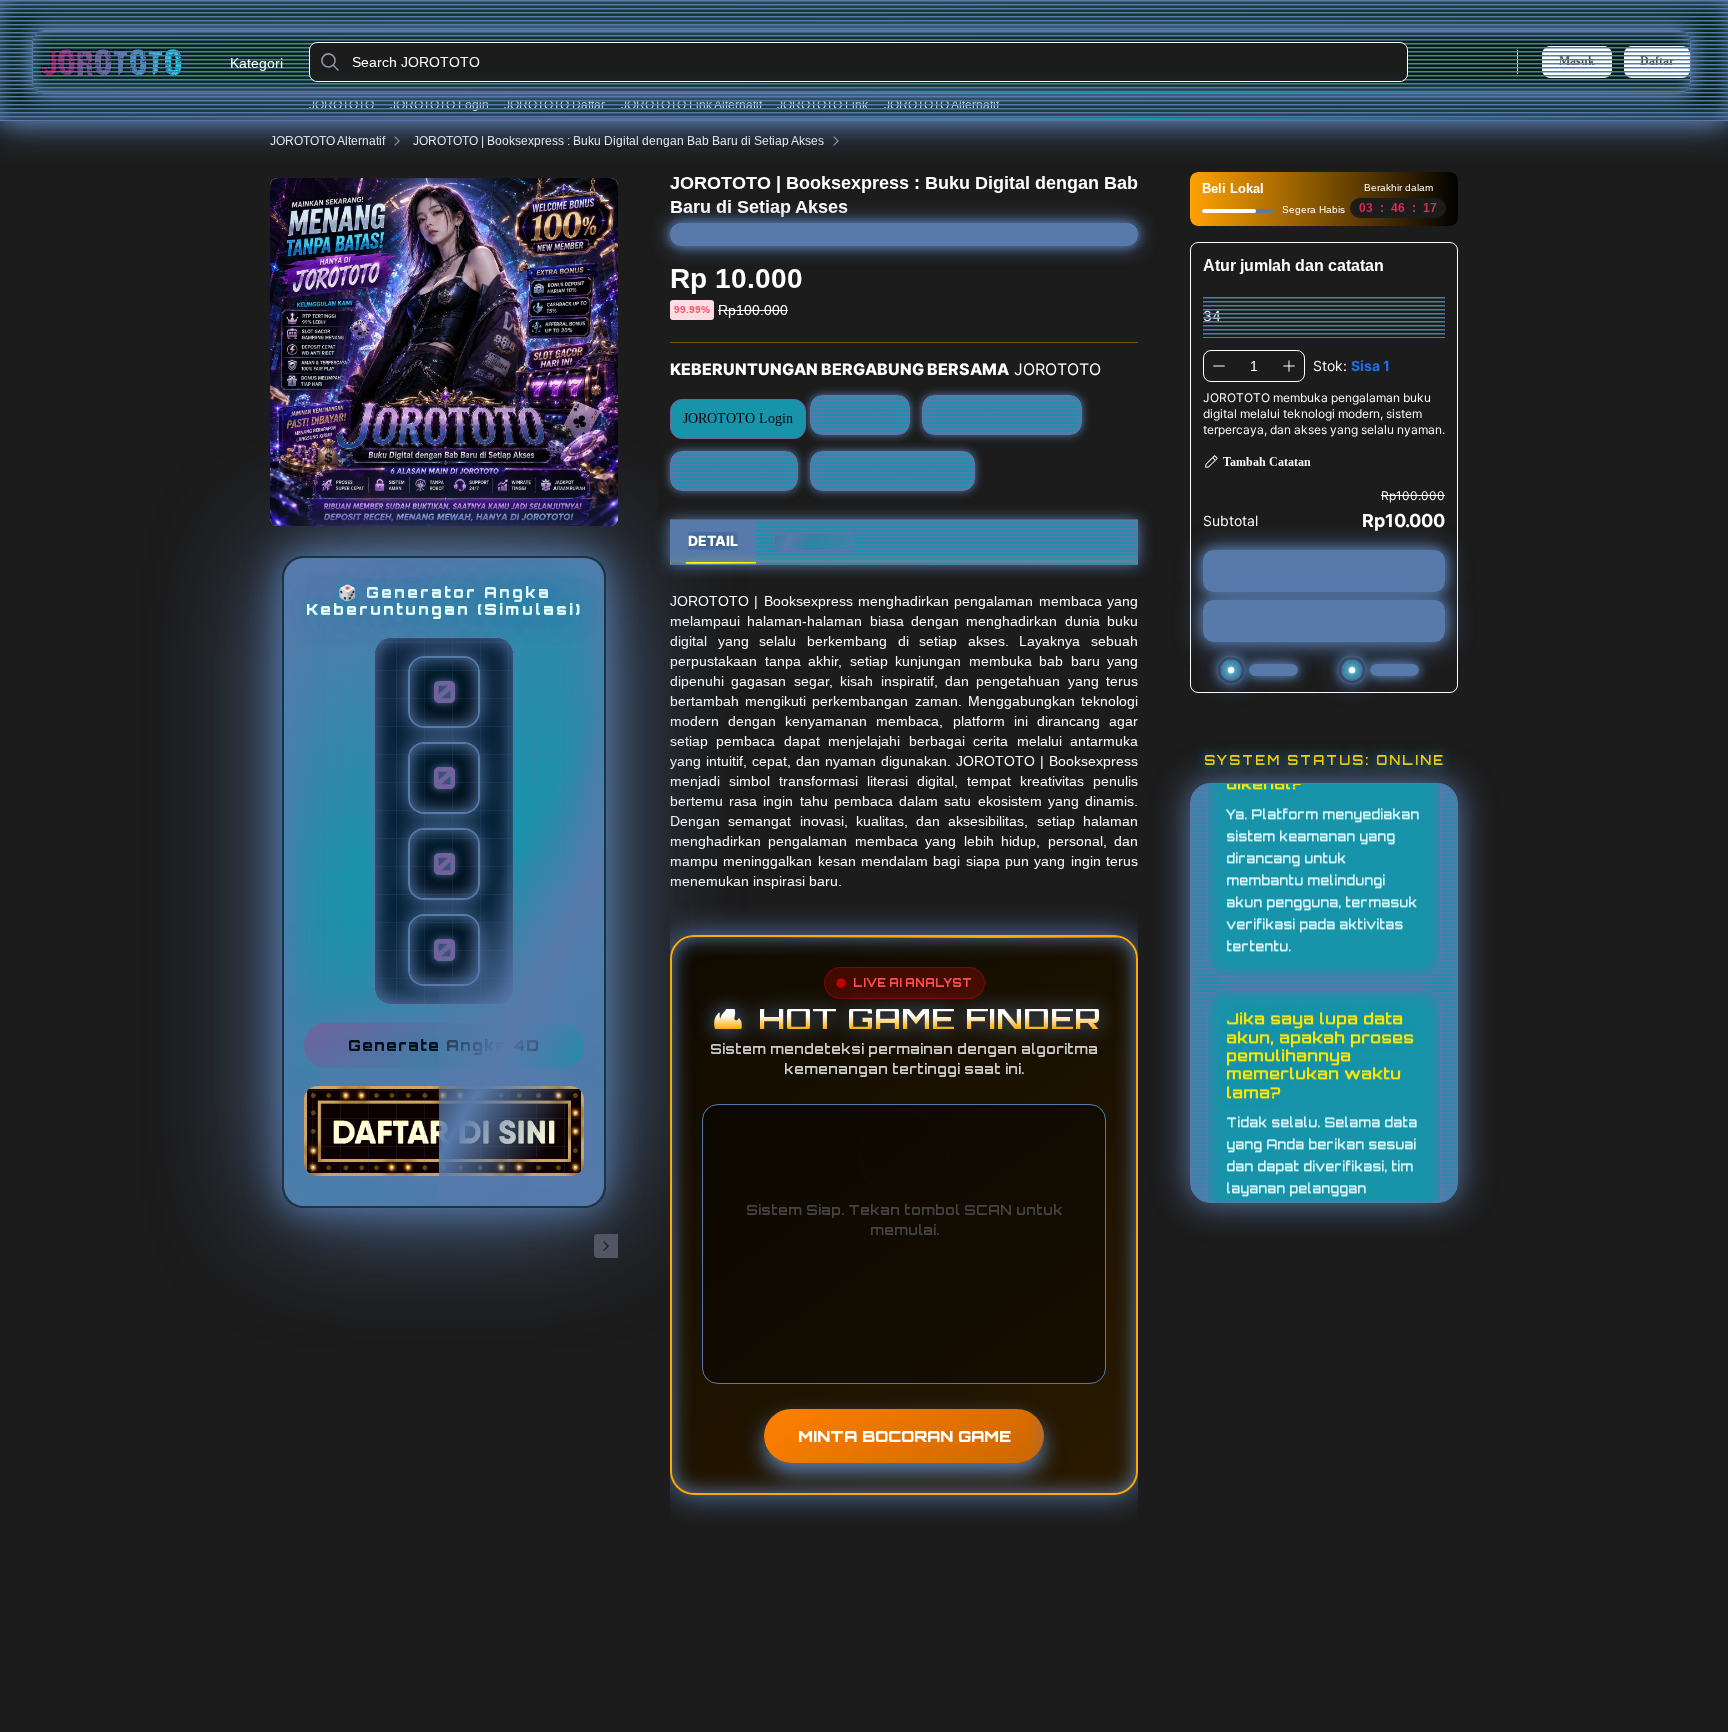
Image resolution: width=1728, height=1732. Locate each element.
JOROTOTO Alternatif (941, 105)
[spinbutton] (1254, 366)
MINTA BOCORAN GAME (904, 1436)
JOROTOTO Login (439, 105)
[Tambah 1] (1289, 366)
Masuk (1577, 61)
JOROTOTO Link (822, 105)
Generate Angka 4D (444, 1045)
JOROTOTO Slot (734, 470)
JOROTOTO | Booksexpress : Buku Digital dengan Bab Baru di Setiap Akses (618, 141)
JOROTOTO (341, 105)
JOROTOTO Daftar (554, 105)
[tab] (713, 542)
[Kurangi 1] (1219, 366)
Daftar (1657, 61)
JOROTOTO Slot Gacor (893, 470)
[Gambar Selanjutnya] (606, 1246)
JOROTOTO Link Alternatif (691, 105)
